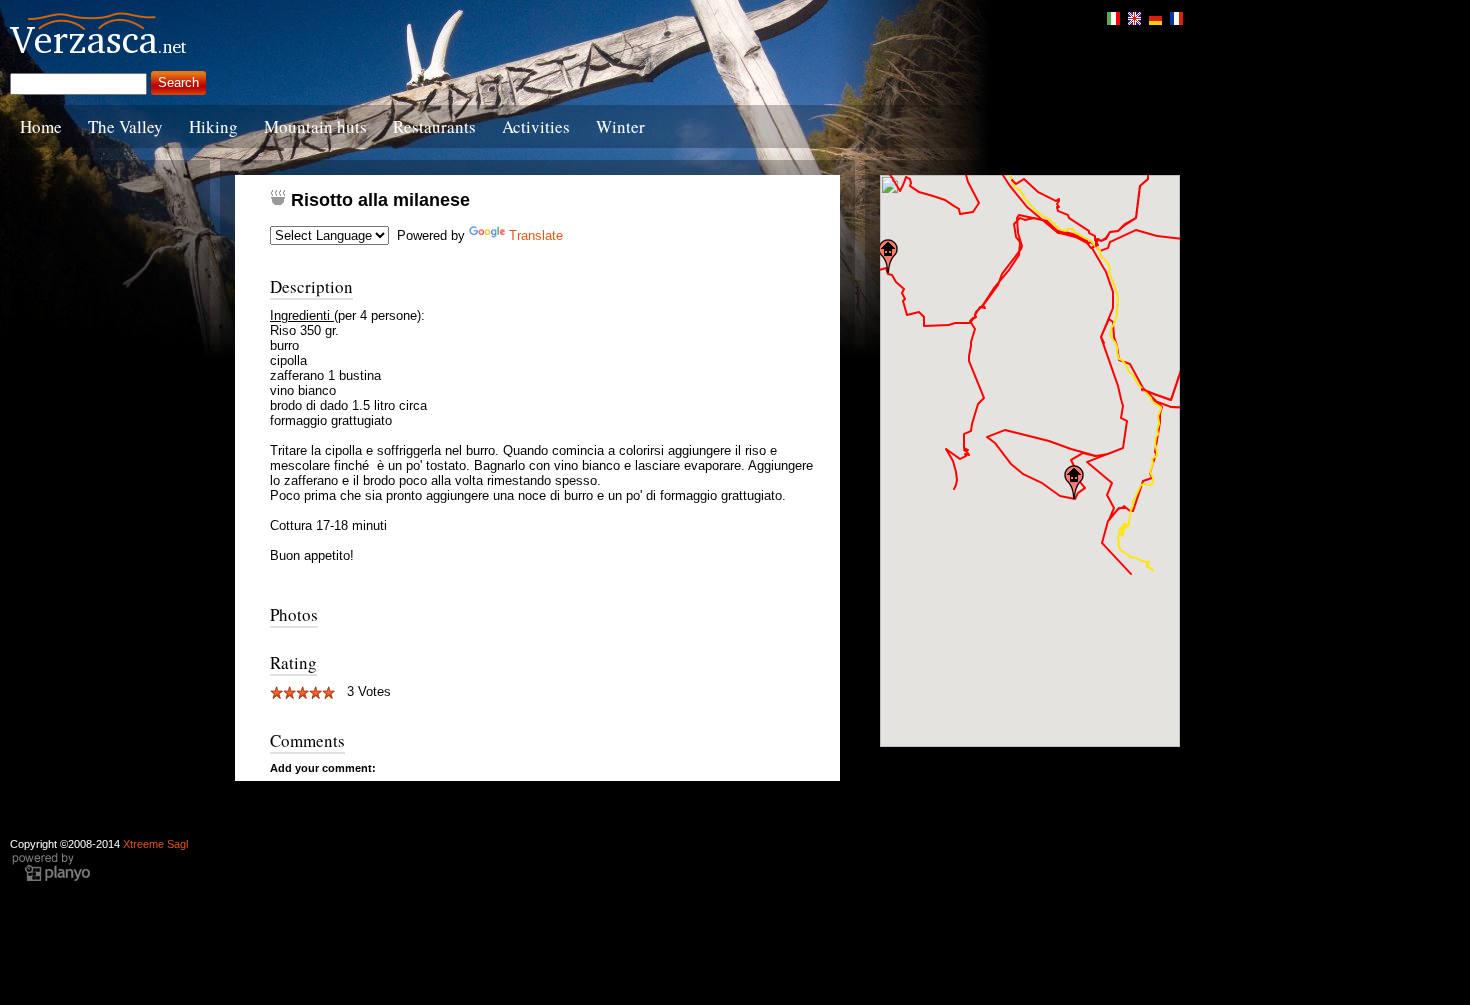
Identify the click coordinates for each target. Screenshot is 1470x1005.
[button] (888, 256)
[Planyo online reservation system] (51, 879)
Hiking (213, 126)
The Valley (125, 126)
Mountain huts (315, 126)
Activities (536, 126)
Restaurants (434, 126)
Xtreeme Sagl (155, 844)
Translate (536, 235)
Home (41, 126)
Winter (620, 126)
